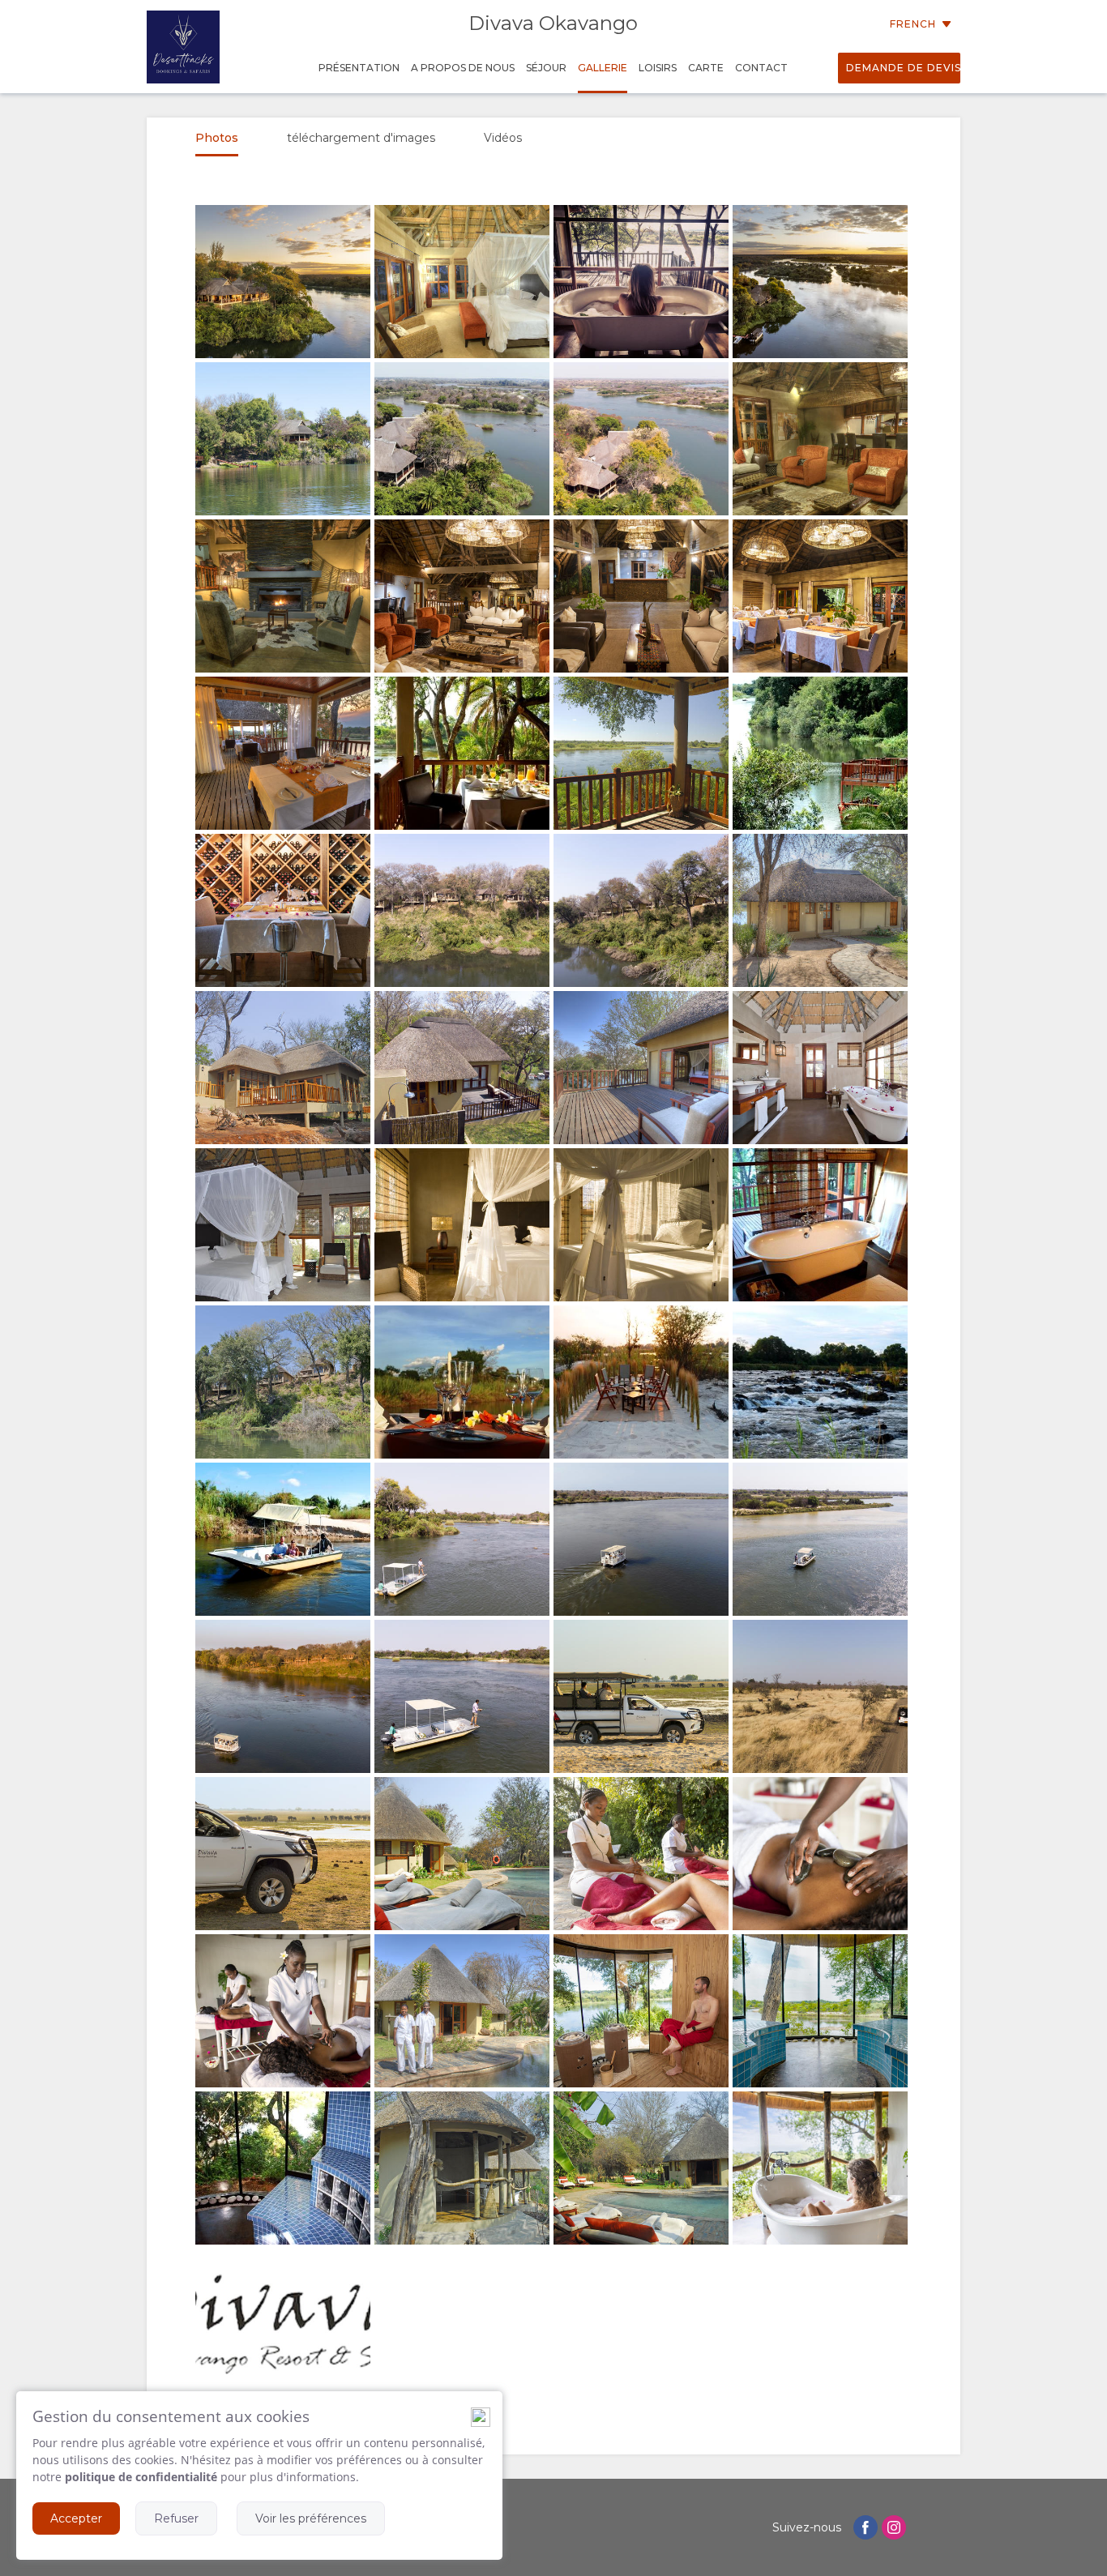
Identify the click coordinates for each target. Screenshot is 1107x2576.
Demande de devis (903, 68)
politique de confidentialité (141, 2477)
